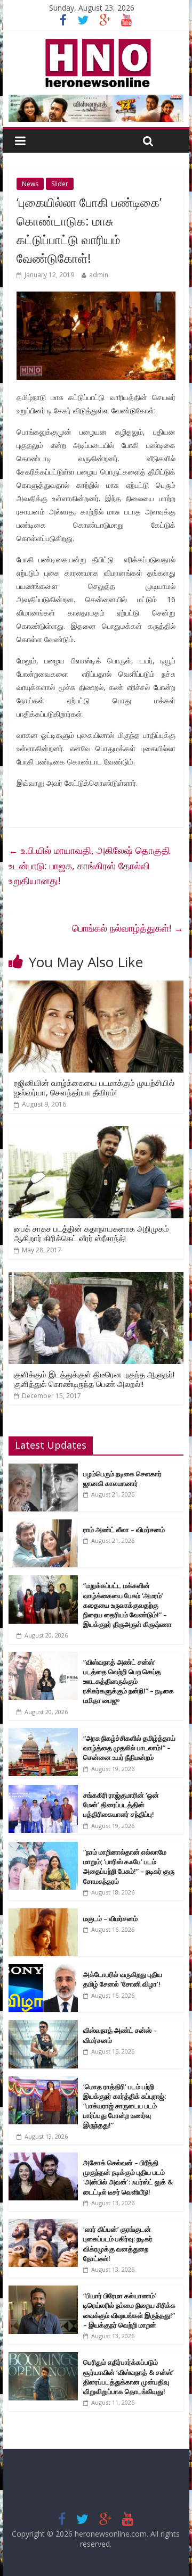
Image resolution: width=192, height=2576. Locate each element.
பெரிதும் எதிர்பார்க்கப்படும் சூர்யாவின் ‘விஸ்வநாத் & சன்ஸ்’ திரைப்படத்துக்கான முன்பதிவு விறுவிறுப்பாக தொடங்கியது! (129, 2377)
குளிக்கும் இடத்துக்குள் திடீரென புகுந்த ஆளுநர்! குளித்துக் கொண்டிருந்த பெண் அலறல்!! (94, 1379)
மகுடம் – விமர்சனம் (110, 1918)
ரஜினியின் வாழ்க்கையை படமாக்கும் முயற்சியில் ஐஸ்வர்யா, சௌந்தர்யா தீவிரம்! (94, 1087)
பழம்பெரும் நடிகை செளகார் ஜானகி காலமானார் (122, 1478)
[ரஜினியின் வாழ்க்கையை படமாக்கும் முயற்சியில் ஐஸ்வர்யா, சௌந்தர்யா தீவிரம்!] (96, 987)
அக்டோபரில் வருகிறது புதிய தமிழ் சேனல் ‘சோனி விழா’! (123, 1979)
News (30, 184)
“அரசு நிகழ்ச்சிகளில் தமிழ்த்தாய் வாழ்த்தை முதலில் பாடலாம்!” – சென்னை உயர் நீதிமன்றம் (129, 1748)
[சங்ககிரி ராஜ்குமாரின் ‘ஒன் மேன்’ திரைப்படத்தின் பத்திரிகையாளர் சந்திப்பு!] (43, 1790)
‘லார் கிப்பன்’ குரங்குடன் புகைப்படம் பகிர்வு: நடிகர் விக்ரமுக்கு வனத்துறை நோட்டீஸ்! (118, 2244)
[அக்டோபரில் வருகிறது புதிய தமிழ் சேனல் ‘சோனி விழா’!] (43, 1970)
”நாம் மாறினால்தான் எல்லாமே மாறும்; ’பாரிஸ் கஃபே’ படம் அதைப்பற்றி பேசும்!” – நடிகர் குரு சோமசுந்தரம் (129, 1867)
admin (99, 275)
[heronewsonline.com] (96, 42)
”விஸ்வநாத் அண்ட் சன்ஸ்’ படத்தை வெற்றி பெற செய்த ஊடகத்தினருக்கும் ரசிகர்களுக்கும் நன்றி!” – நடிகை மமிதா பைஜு (129, 1681)
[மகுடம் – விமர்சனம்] (43, 1914)
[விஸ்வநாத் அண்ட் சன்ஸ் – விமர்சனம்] (43, 2026)
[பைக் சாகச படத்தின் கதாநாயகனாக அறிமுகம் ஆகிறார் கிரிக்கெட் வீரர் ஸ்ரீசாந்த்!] (96, 1133)
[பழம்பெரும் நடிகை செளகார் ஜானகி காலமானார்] (43, 1469)
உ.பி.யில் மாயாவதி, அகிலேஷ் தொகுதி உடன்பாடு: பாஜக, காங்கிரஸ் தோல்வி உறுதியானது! (89, 866)
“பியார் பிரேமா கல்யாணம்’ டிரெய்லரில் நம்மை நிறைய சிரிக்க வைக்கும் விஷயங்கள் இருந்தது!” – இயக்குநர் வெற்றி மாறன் (129, 2310)
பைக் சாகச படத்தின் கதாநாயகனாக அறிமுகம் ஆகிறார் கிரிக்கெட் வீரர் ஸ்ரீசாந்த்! (91, 1233)
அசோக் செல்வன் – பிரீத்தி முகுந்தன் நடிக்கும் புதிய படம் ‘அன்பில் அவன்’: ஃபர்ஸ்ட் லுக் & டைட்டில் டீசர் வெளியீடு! (128, 2177)
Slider (60, 184)
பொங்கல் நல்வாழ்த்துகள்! (128, 928)
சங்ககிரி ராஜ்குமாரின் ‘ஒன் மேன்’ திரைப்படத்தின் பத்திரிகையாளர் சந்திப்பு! (121, 1805)
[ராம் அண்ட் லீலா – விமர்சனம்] (43, 1525)
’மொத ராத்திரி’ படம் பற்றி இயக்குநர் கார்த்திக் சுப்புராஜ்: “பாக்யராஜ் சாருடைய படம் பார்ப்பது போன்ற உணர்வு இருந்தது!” (125, 2106)
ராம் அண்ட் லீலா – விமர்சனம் (124, 1530)
